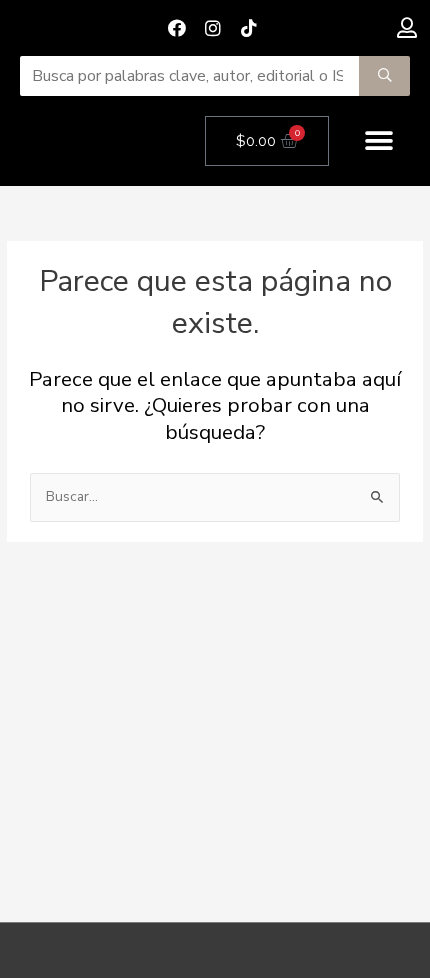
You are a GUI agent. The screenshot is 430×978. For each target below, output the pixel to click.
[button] (379, 141)
